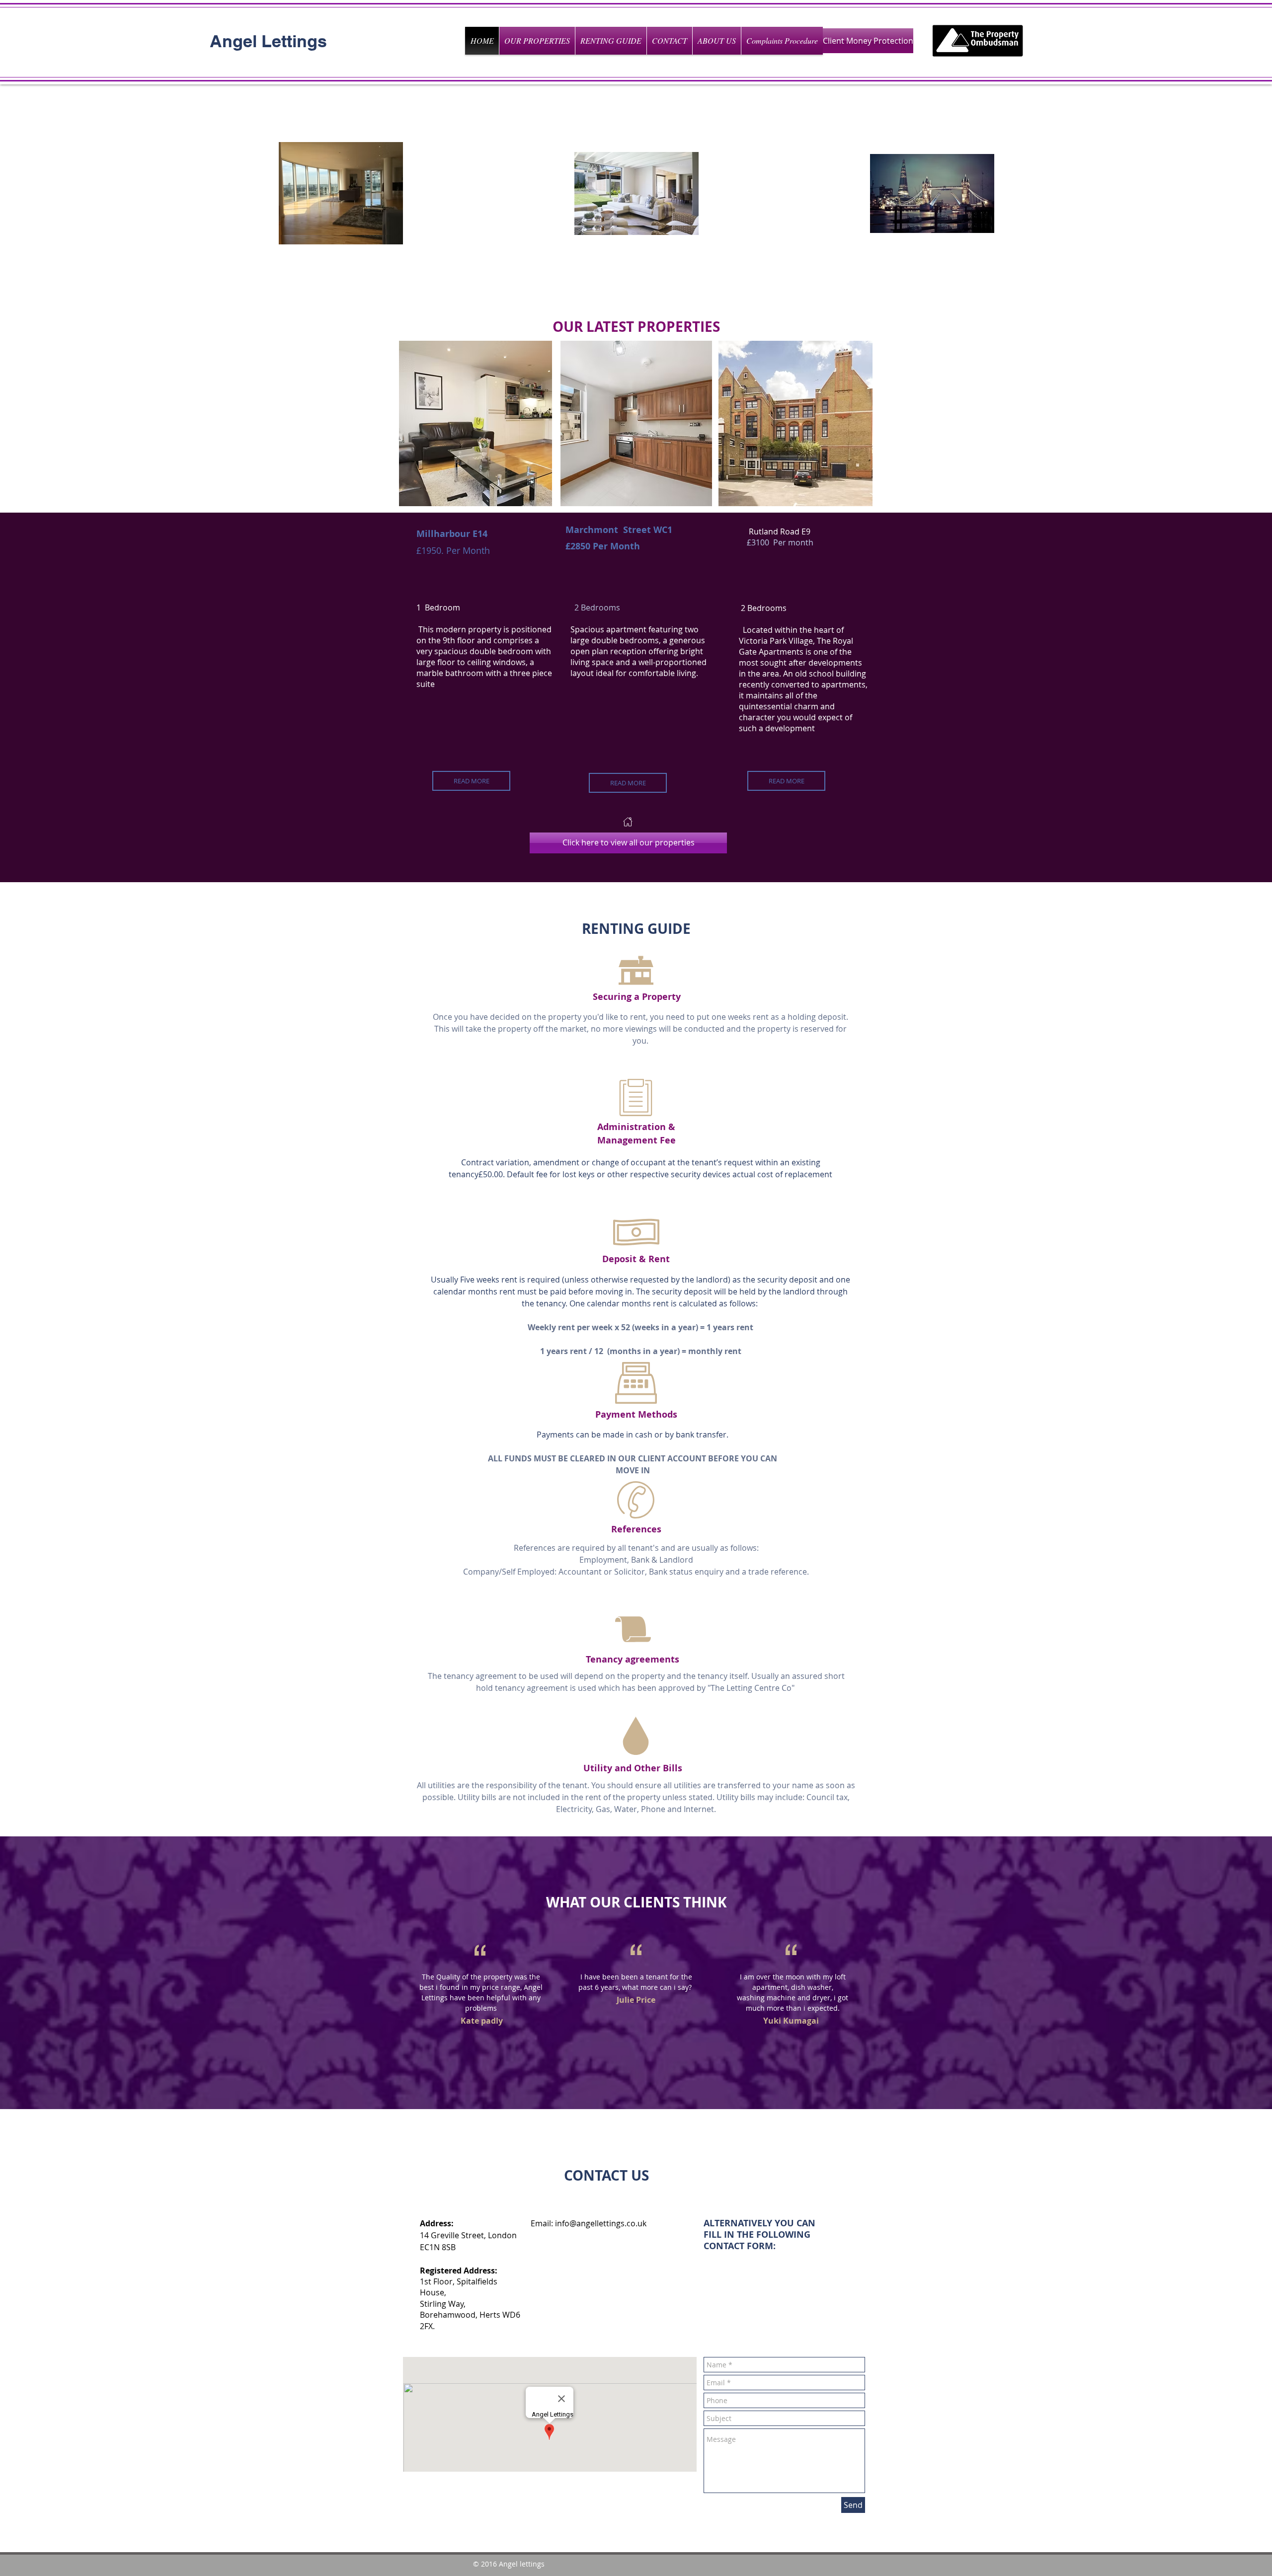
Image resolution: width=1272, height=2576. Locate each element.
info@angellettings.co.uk (601, 2223)
